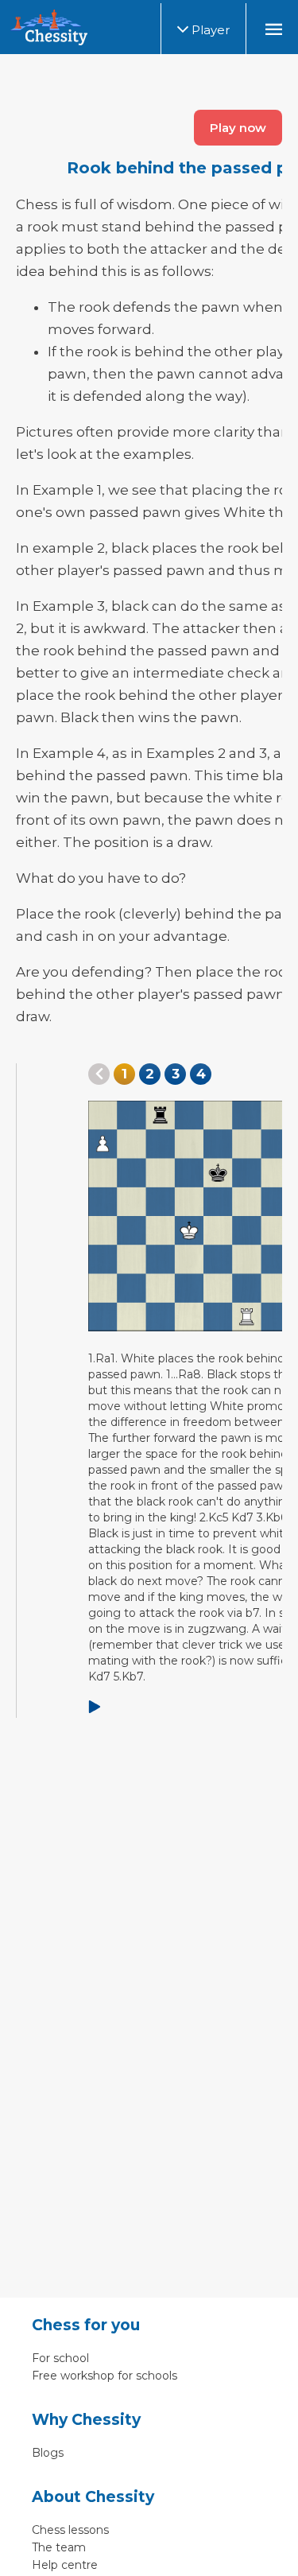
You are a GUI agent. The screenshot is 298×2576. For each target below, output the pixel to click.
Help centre (65, 2565)
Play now (238, 128)
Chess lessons (70, 2530)
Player (209, 30)
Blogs (48, 2453)
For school (60, 2358)
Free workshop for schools (104, 2376)
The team (59, 2547)
